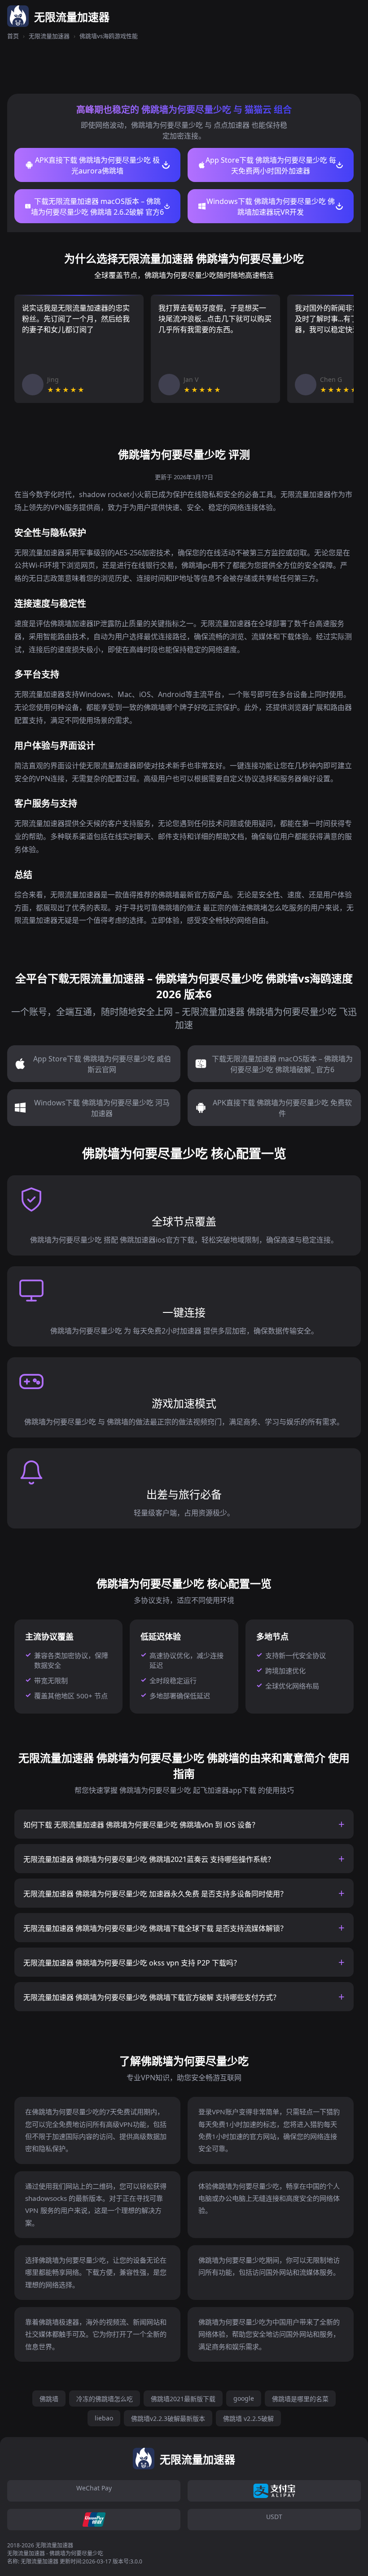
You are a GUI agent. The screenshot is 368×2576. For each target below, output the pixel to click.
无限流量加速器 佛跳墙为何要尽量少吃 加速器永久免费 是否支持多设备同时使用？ (155, 1894)
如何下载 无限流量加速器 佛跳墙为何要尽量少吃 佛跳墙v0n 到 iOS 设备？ (141, 1825)
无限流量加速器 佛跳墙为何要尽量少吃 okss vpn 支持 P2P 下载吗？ (132, 1963)
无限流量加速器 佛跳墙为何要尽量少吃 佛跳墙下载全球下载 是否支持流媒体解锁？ (155, 1928)
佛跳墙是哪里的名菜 (300, 2399)
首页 (13, 36)
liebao (104, 2418)
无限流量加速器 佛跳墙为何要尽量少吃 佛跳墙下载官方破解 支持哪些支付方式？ (152, 1997)
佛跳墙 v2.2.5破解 (248, 2418)
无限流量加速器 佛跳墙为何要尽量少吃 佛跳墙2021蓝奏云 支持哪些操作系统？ (149, 1859)
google (244, 2398)
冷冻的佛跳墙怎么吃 (105, 2399)
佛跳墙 (49, 2399)
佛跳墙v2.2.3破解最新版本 (168, 2418)
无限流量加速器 (49, 36)
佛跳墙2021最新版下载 (183, 2399)
